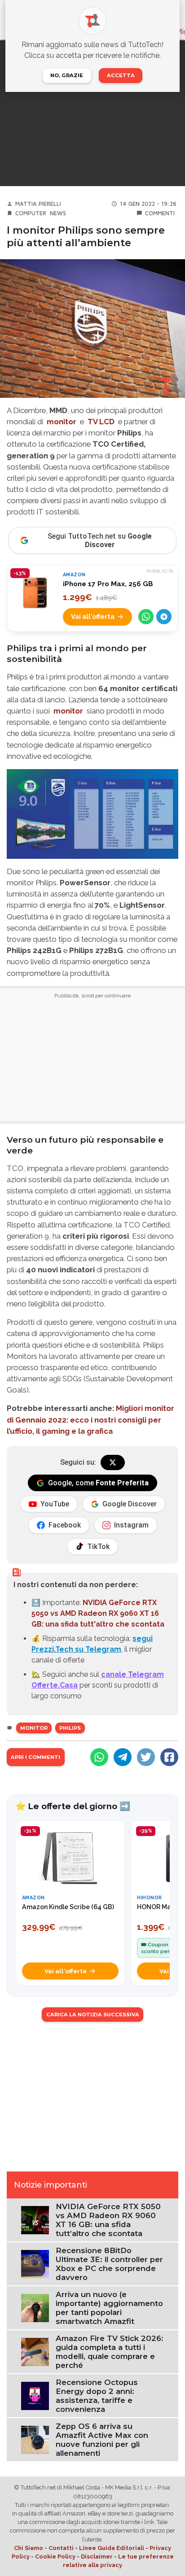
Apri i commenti (35, 1757)
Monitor (34, 1728)
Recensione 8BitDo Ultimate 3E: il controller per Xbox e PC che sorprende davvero (109, 2264)
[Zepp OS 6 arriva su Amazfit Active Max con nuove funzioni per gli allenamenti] (35, 2439)
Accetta (121, 75)
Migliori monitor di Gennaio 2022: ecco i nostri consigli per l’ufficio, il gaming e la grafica (90, 1419)
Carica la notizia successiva (93, 2015)
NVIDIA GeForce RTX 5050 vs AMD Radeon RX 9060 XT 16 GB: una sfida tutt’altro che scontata (108, 2220)
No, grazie (67, 75)
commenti (160, 213)
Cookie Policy (55, 2556)
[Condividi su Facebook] (169, 1757)
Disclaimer (97, 2556)
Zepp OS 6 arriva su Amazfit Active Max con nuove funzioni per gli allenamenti (102, 2440)
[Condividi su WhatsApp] (146, 617)
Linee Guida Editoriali (112, 2548)
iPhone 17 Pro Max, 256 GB (108, 584)
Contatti (61, 2548)
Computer (31, 213)
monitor (62, 422)
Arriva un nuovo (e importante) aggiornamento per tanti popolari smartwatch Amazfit (109, 2308)
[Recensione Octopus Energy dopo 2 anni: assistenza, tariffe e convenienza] (35, 2395)
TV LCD (101, 422)
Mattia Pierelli (38, 204)
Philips (70, 1728)
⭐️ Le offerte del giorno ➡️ (73, 1806)
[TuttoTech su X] (113, 1462)
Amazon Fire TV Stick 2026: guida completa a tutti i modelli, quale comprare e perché (110, 2352)
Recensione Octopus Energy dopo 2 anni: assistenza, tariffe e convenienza (97, 2396)
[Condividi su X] (146, 1757)
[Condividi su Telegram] (164, 617)
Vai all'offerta (93, 616)
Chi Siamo (29, 2548)
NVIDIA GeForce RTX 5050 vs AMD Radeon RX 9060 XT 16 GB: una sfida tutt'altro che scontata (98, 1613)
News (58, 213)
